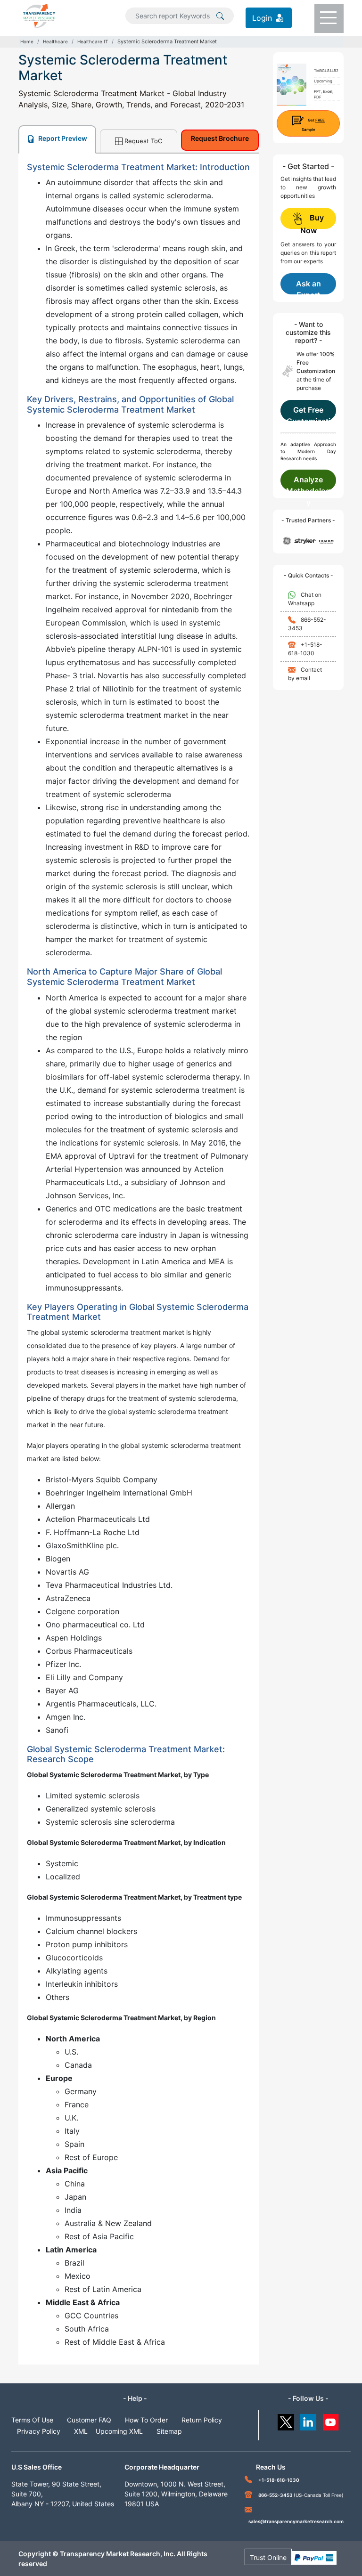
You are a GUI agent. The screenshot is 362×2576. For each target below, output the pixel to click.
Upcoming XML (119, 2431)
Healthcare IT (93, 41)
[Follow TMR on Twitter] (286, 2420)
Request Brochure (220, 138)
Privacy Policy (39, 2431)
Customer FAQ (89, 2420)
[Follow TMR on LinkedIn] (309, 2420)
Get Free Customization (309, 413)
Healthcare (55, 41)
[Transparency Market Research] (39, 15)
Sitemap (169, 2431)
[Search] (220, 15)
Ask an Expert (309, 287)
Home (27, 41)
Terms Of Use (32, 2420)
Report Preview (62, 138)
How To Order (146, 2420)
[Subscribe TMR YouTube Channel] (331, 2420)
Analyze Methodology (308, 483)
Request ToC (143, 141)
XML (81, 2431)
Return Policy (202, 2420)
